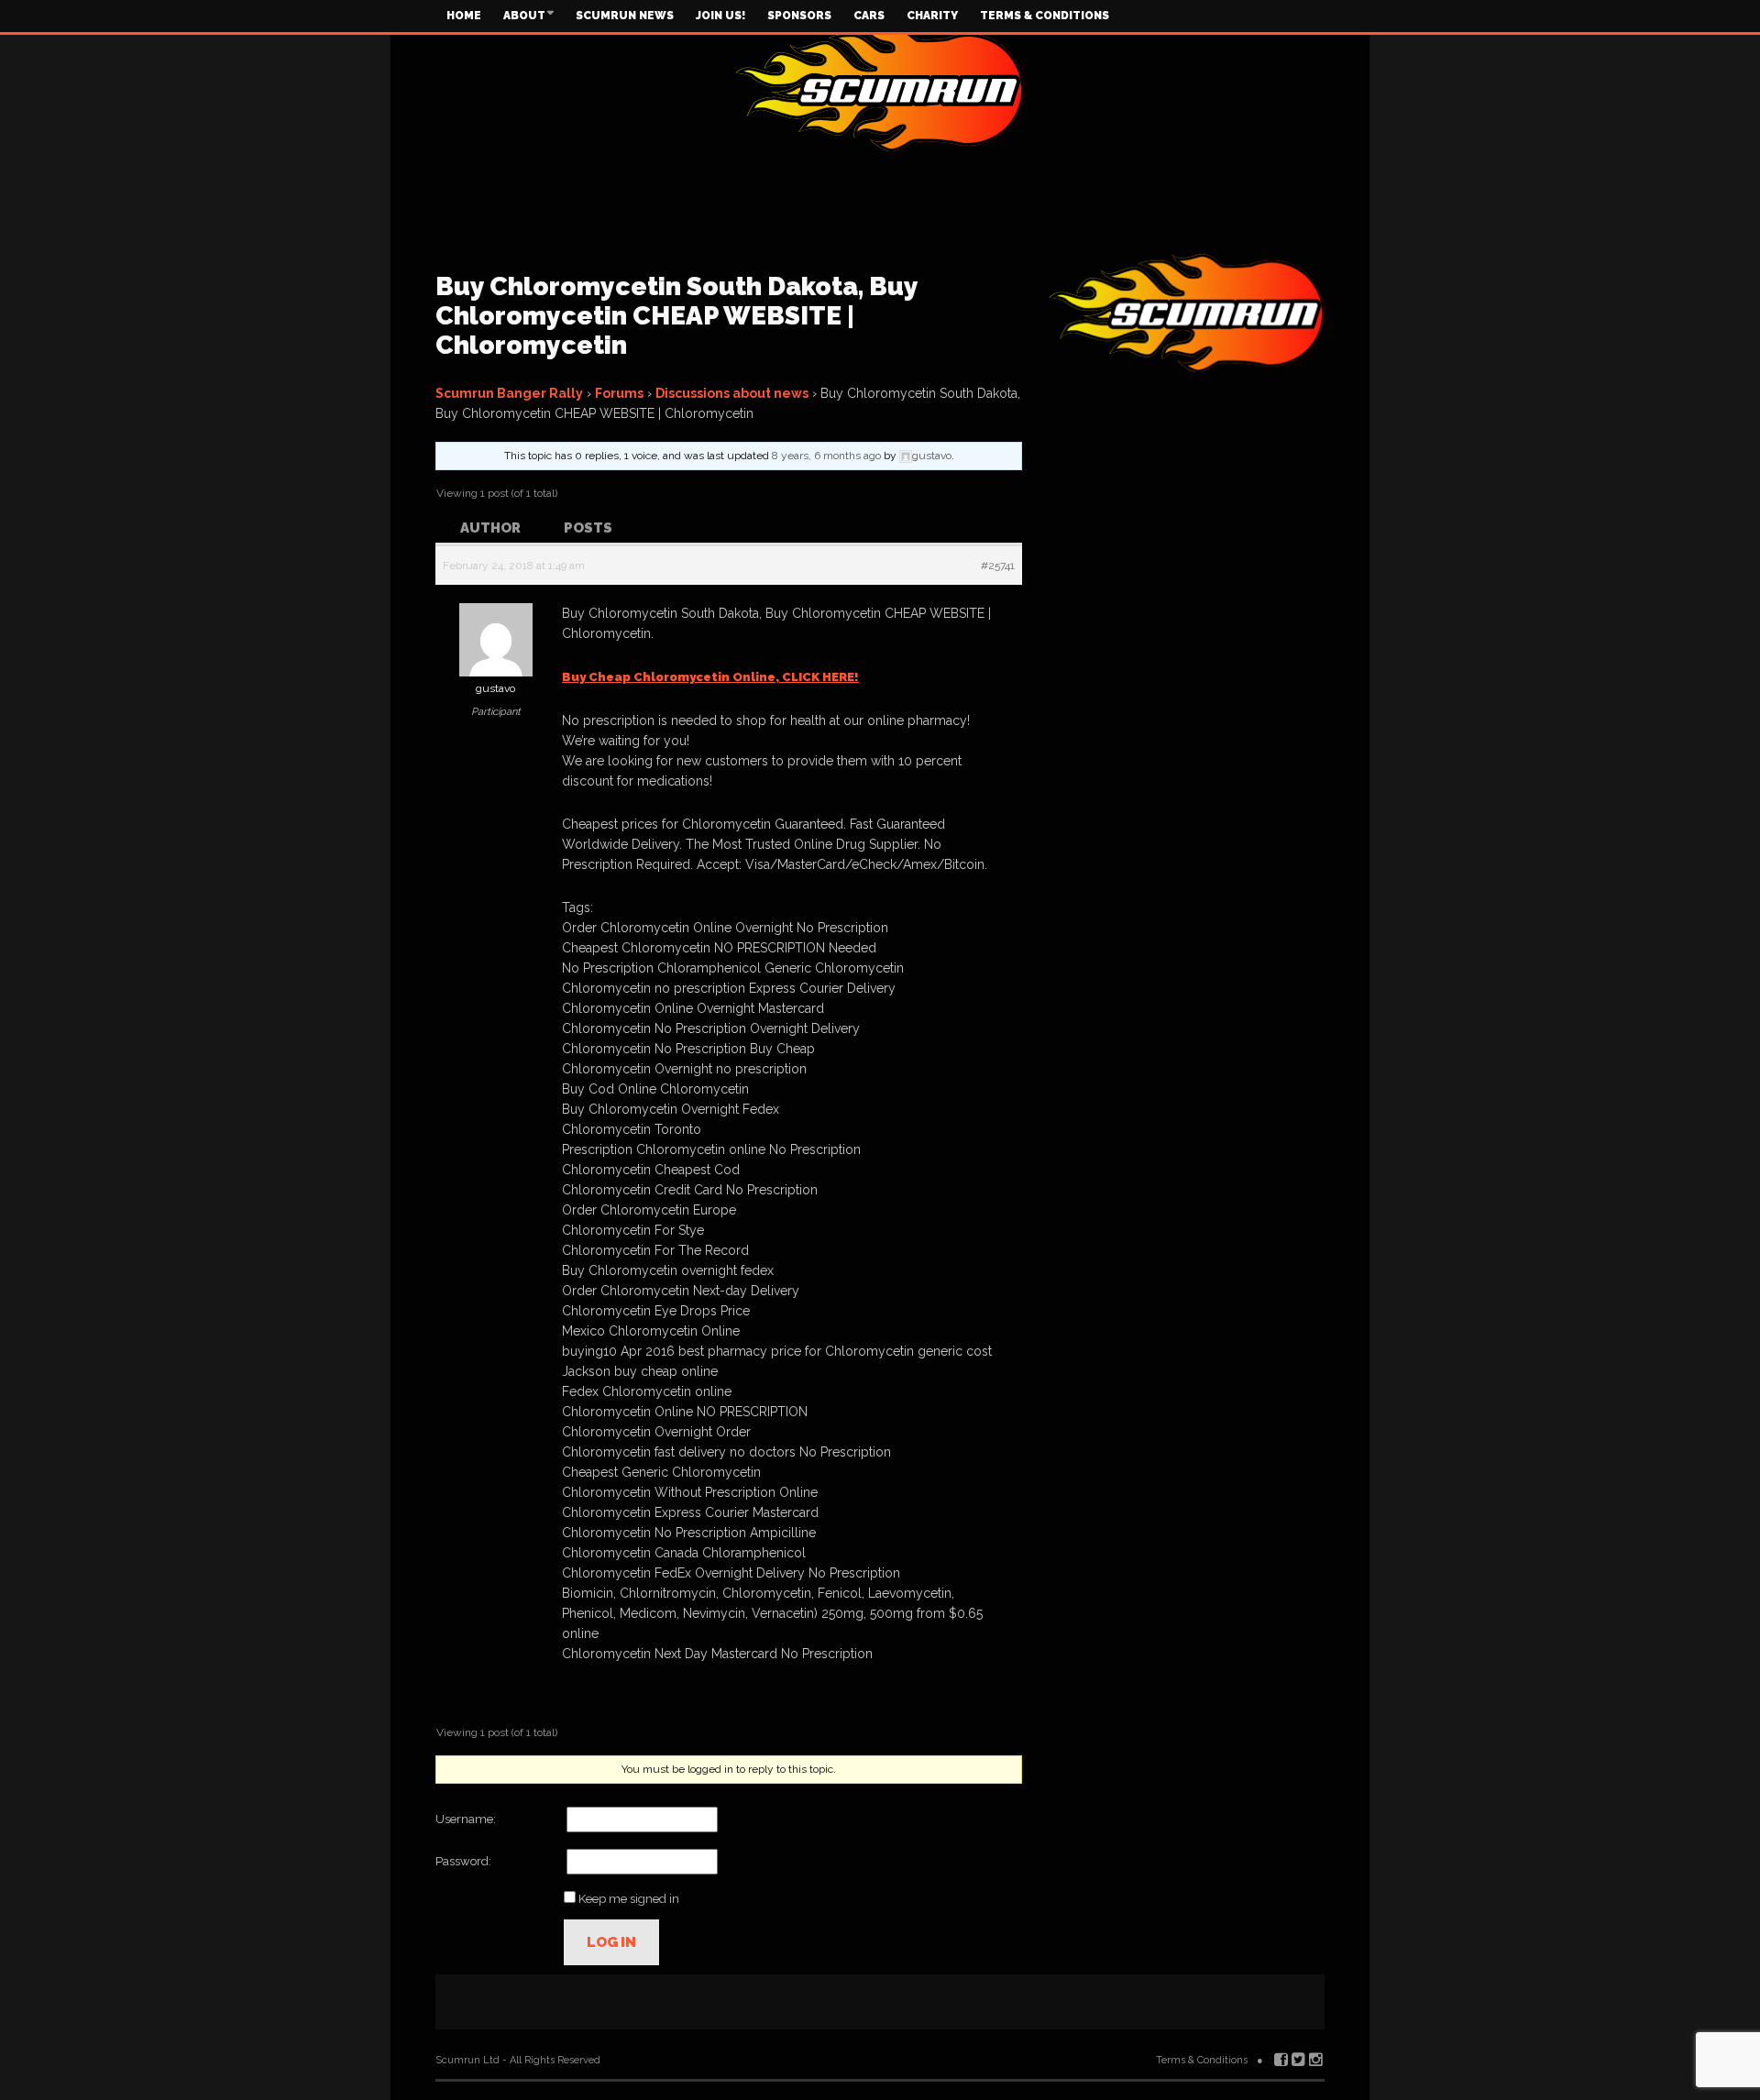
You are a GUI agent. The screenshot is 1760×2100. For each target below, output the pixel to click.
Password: (463, 1861)
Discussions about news (732, 393)
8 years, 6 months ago (826, 456)
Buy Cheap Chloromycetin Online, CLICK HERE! (710, 677)
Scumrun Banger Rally (509, 393)
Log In (611, 1942)
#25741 (998, 566)
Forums (619, 393)
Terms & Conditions (1045, 16)
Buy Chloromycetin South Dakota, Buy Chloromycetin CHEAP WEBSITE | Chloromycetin (676, 316)
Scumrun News (625, 16)
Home (464, 16)
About (524, 16)
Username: (466, 1819)
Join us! (720, 16)
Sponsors (799, 16)
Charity (932, 16)
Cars (869, 16)
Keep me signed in (629, 1899)
